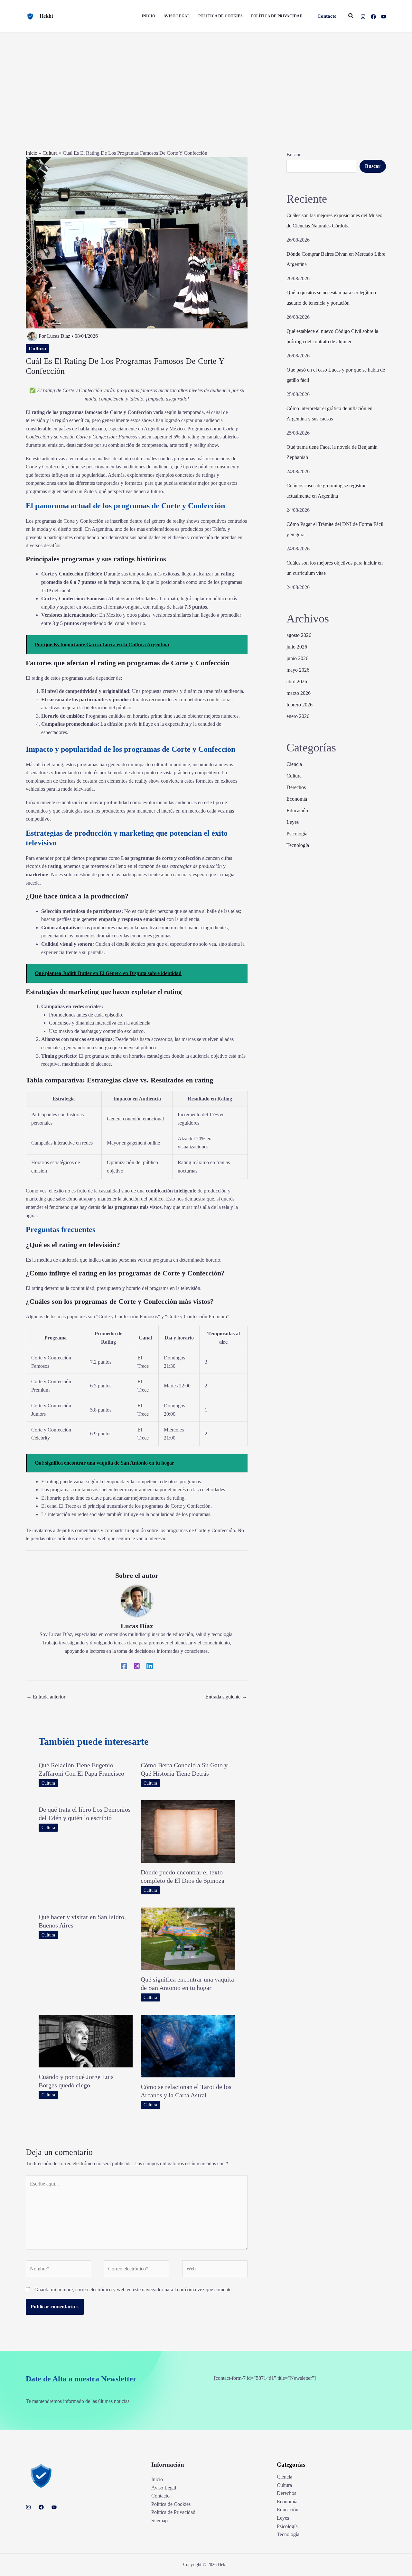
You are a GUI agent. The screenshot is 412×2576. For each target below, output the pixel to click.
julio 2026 (297, 647)
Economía (297, 799)
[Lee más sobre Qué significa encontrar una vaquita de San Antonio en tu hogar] (188, 1938)
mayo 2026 (298, 670)
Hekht (46, 16)
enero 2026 (298, 716)
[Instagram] (363, 17)
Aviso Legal (164, 2488)
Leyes (293, 822)
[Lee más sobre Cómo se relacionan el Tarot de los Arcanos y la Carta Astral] (188, 2045)
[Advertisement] (206, 81)
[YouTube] (384, 17)
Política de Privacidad (173, 2512)
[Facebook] (373, 17)
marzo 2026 (299, 693)
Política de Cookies (171, 2504)
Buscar (294, 155)
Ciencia (294, 764)
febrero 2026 (300, 705)
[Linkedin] (150, 1666)
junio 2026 (297, 658)
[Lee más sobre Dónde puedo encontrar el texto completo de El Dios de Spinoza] (188, 1831)
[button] (327, 16)
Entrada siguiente (226, 1697)
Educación (297, 810)
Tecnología (298, 845)
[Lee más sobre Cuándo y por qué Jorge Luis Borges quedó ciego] (86, 2041)
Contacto (160, 2496)
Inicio (32, 153)
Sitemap (159, 2521)
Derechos (296, 787)
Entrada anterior (46, 1697)
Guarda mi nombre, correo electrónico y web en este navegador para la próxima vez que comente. (134, 2290)
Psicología (297, 834)
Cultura (50, 153)
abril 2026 (297, 681)
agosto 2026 (299, 635)
